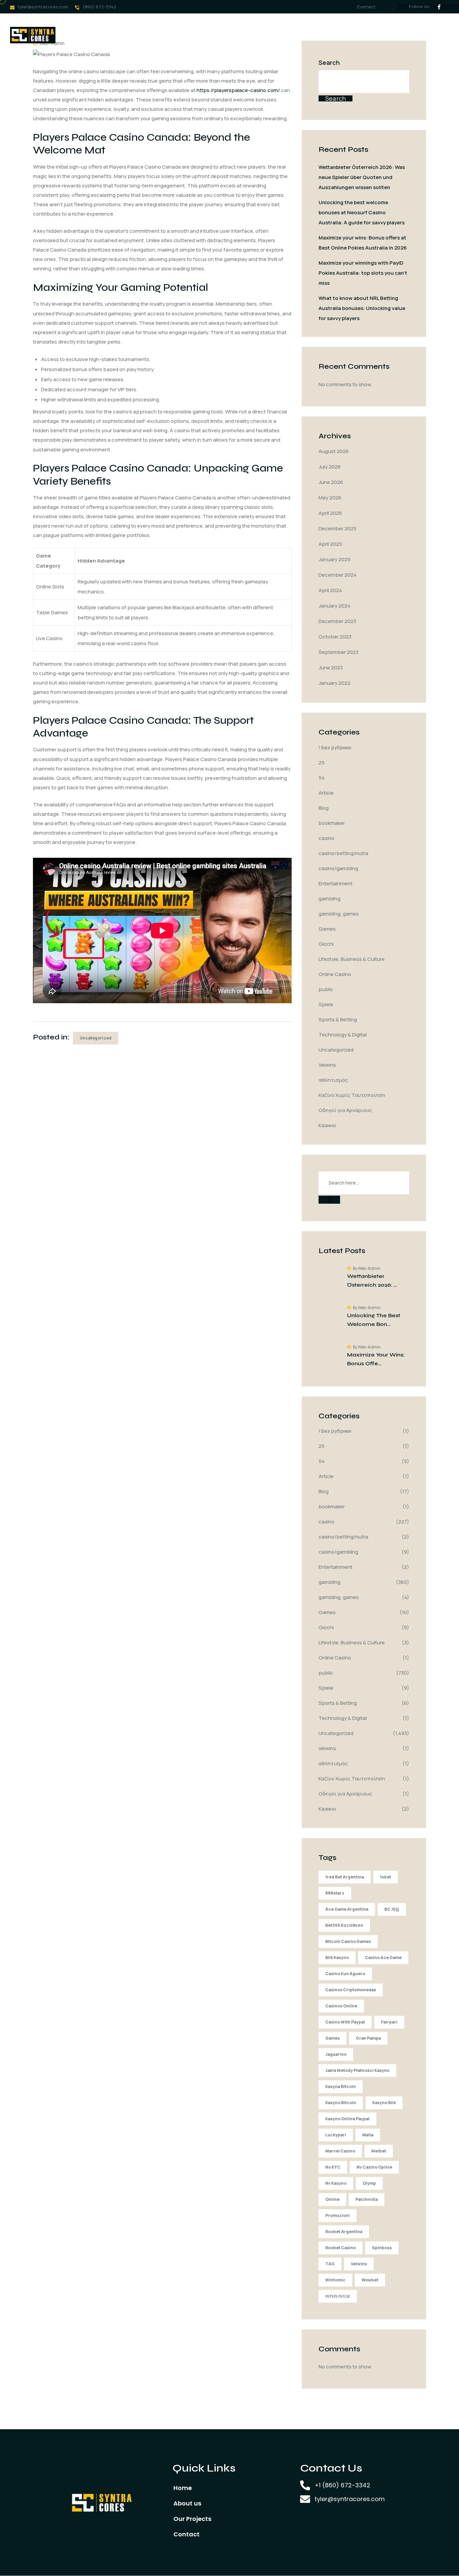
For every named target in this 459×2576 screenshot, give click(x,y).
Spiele (326, 1004)
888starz (335, 1893)
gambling (329, 899)
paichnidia (367, 2199)
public (326, 989)
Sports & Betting (338, 1019)
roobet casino (341, 2248)
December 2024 (338, 575)
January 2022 (335, 683)
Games (327, 929)
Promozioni (338, 2215)
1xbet (386, 1877)
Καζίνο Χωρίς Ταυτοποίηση (352, 1095)
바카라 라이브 (338, 2296)
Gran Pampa (368, 2038)
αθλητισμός (333, 1080)
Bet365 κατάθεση (344, 1925)
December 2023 (337, 621)
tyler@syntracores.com (43, 7)
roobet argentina (344, 2232)
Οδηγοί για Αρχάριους (345, 1110)
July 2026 (330, 467)
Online (332, 2199)
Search (329, 62)
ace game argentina (347, 1909)
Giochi (326, 944)
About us (156, 35)
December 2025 (338, 528)
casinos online (341, 2006)
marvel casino (340, 2151)
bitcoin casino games (348, 1941)
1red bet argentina (345, 1877)
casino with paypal (345, 2022)
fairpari (389, 2022)
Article (326, 793)
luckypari (336, 2135)
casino (326, 838)
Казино (327, 1125)
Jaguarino (336, 2054)
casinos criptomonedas (351, 1990)
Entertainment (336, 883)
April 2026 (330, 513)
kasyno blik (384, 2103)
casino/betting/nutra (343, 853)
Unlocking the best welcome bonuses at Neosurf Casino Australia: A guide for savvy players (362, 212)
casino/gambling (338, 868)
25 (322, 763)
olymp (369, 2183)
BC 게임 (392, 1909)
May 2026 (330, 498)
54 (322, 778)
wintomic (335, 2280)
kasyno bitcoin (341, 2103)
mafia (368, 2135)
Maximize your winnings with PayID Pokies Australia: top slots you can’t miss (363, 273)
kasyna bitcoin (341, 2086)
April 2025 (330, 544)
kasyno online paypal (347, 2119)
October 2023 (335, 637)
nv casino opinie (374, 2167)
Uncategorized (96, 1038)
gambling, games (339, 914)
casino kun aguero (345, 1974)
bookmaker (332, 823)
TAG (330, 2264)
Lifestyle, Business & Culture (352, 959)
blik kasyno (337, 1958)
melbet (379, 2151)
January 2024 (335, 606)
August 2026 (334, 451)
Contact (366, 7)
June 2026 (331, 482)
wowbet (370, 2280)
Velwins (327, 1065)
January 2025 (335, 559)
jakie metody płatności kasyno (357, 2070)
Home (118, 35)
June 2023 (331, 668)
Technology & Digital (343, 1035)
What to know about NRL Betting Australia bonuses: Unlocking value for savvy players (362, 308)
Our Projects (202, 35)
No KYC (333, 2167)
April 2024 (330, 590)
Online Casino (335, 974)
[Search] (329, 1200)
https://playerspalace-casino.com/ (238, 90)
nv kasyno (336, 2183)
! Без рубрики (335, 747)
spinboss (382, 2248)
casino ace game (383, 1958)
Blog (324, 808)
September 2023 (339, 652)
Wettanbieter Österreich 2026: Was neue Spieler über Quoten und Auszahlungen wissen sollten (362, 177)
